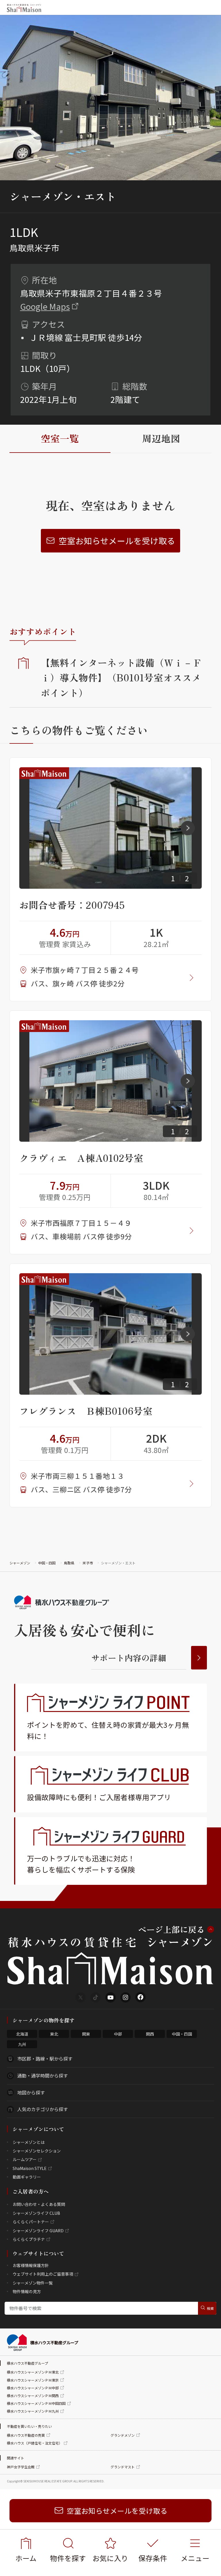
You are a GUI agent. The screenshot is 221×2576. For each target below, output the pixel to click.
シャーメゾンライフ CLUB (36, 2213)
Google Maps (45, 306)
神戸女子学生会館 (21, 2467)
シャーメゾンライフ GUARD (38, 2231)
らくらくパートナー (31, 2222)
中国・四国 (47, 1563)
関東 (86, 2034)
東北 (54, 2034)
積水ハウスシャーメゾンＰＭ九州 (33, 2411)
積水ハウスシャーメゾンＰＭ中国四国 (36, 2403)
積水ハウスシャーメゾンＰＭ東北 (33, 2372)
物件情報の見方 (27, 2291)
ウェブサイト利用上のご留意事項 (43, 2274)
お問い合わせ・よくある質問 (39, 2204)
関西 (150, 2034)
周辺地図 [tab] (161, 438)
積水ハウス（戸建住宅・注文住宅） (35, 2443)
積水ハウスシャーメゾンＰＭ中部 (33, 2388)
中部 (118, 2034)
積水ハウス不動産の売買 (26, 2435)
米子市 (88, 1563)
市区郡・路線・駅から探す (45, 2059)
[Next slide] (188, 828)
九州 (22, 2044)
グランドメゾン (123, 2435)
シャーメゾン (20, 1563)
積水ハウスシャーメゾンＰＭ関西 (33, 2396)
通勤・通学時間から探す (43, 2076)
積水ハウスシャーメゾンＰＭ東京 (33, 2380)
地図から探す (31, 2092)
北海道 (22, 2034)
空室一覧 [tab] (60, 438)
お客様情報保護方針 (31, 2265)
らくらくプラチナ (29, 2239)
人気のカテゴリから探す (43, 2109)
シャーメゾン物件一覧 (33, 2283)
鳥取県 (69, 1563)
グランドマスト (123, 2467)
